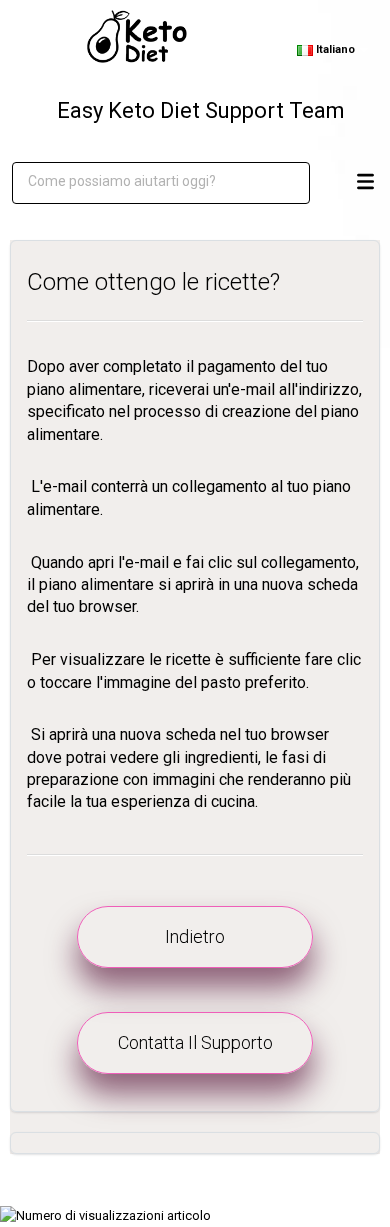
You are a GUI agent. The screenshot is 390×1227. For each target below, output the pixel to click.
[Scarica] (190, 603)
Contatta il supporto (195, 1042)
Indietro (195, 936)
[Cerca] (279, 183)
